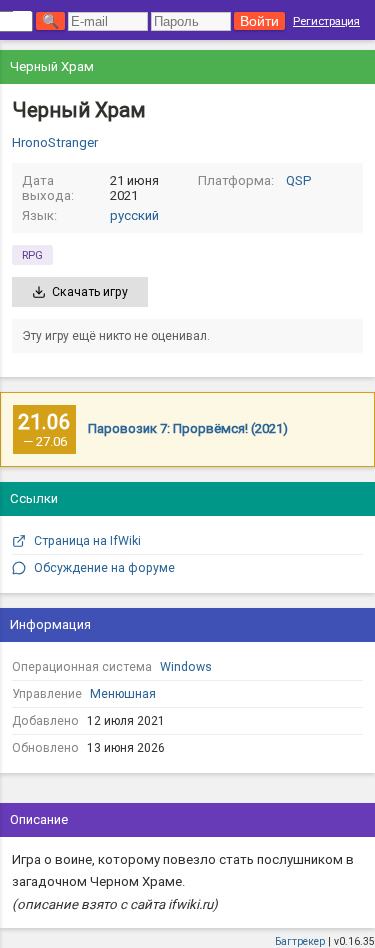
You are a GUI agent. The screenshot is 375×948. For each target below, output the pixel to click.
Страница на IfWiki (87, 541)
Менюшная (123, 694)
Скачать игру (90, 292)
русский (134, 215)
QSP (299, 180)
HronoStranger (55, 142)
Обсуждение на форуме (104, 568)
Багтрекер (300, 941)
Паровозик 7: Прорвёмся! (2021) (188, 428)
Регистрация (326, 21)
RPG (32, 255)
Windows (186, 667)
